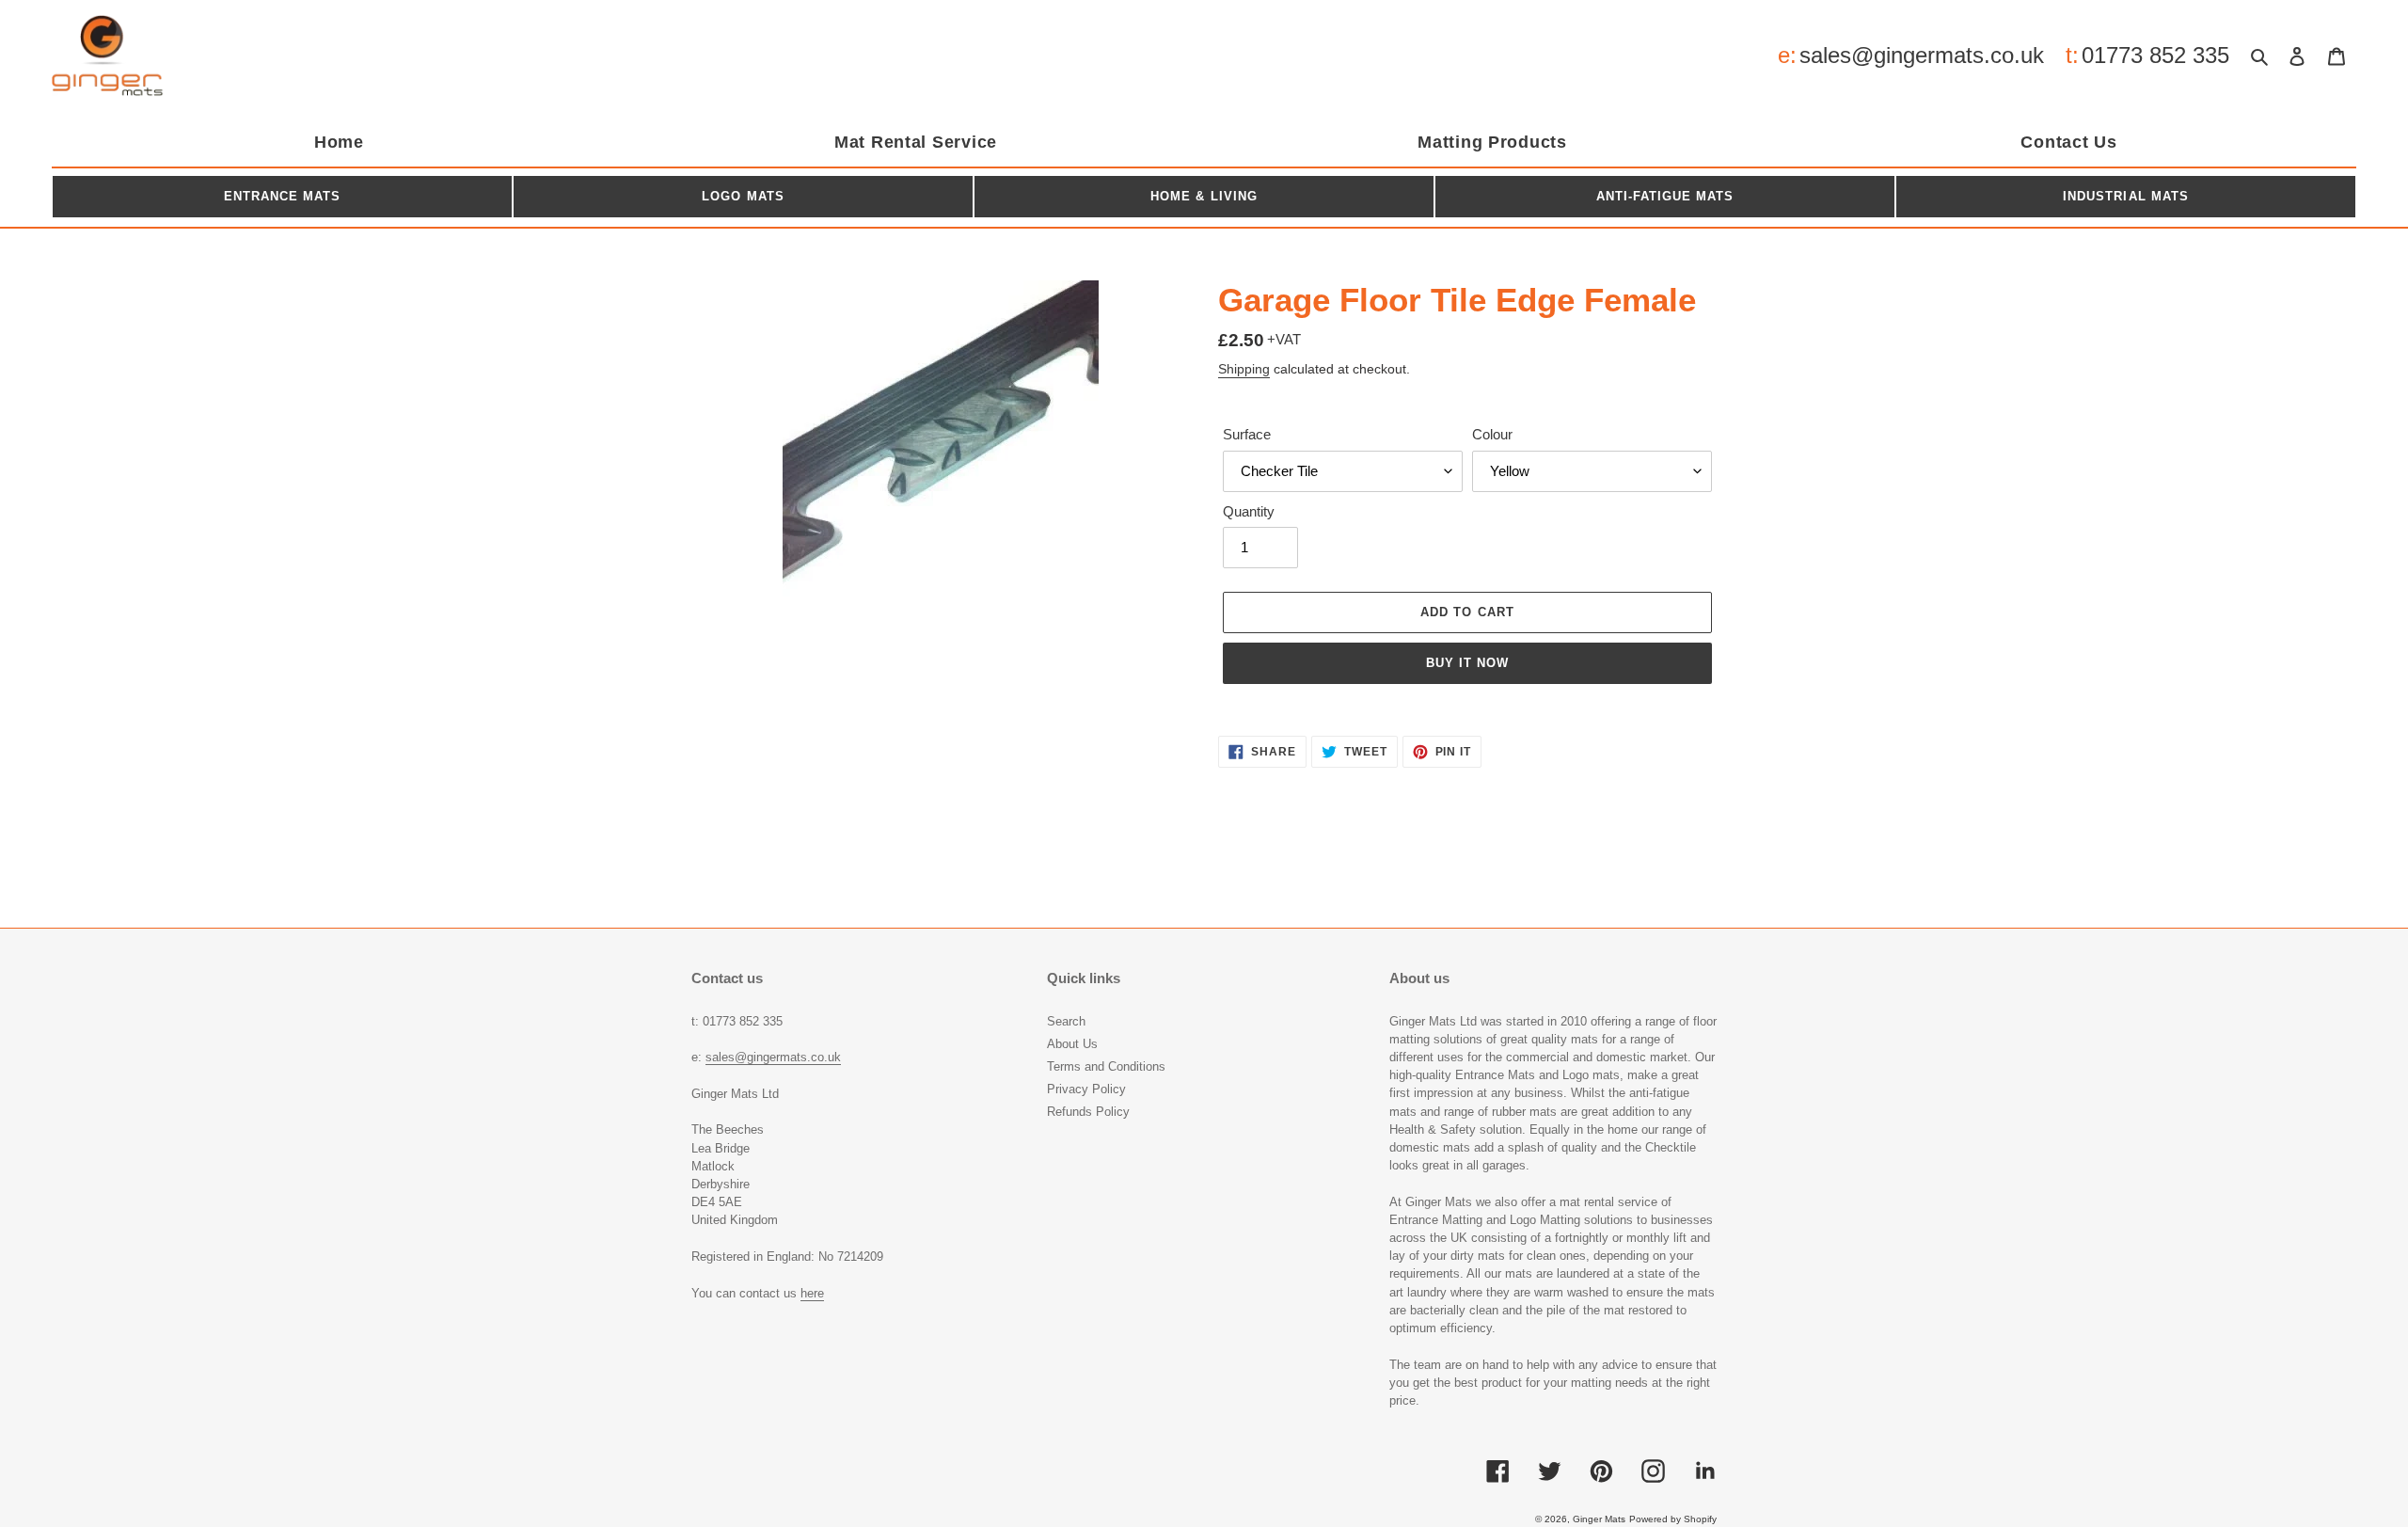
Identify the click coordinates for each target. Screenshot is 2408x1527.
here (812, 1293)
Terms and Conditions (1106, 1066)
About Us (1072, 1044)
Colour (1492, 434)
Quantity (1249, 511)
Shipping (1244, 369)
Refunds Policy (1088, 1112)
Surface (1247, 434)
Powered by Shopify (1673, 1519)
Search (1066, 1021)
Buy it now (1467, 663)
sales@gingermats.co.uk (1922, 55)
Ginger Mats (1599, 1519)
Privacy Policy (1086, 1089)
